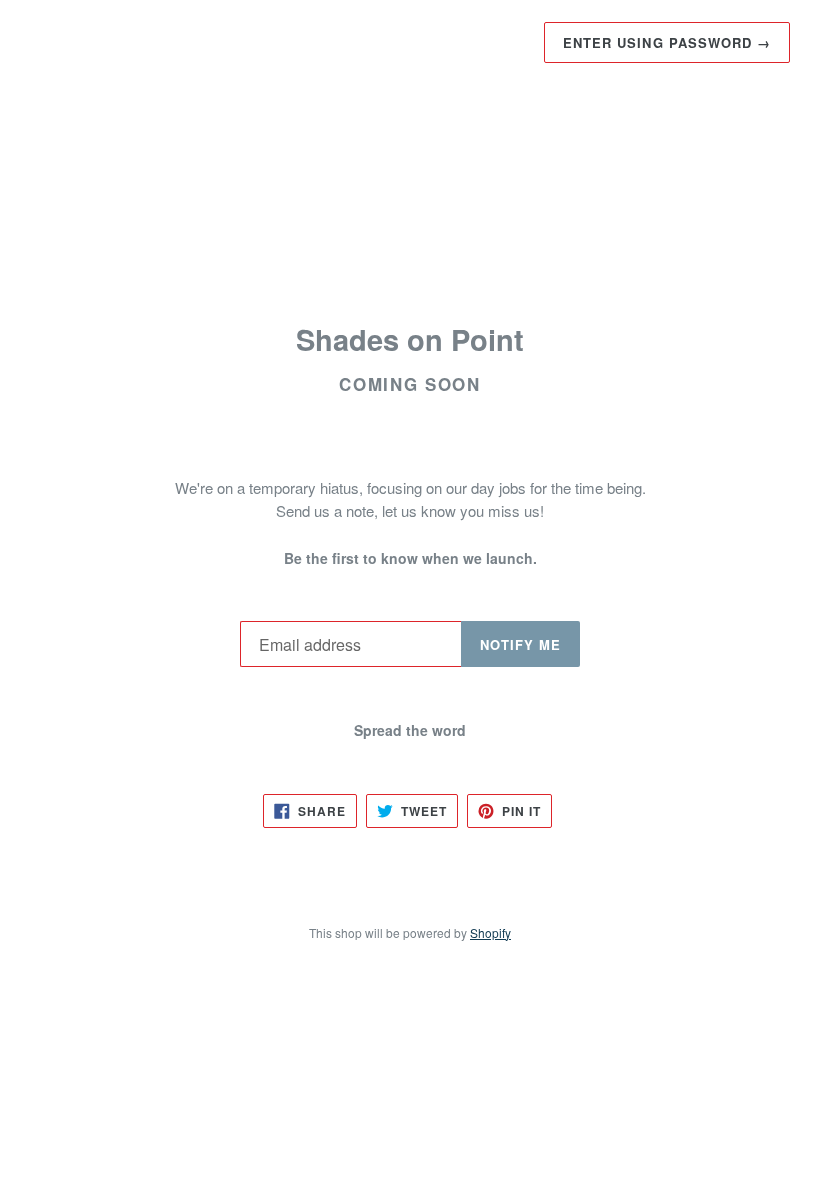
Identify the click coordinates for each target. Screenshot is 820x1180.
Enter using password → (667, 42)
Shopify (490, 932)
